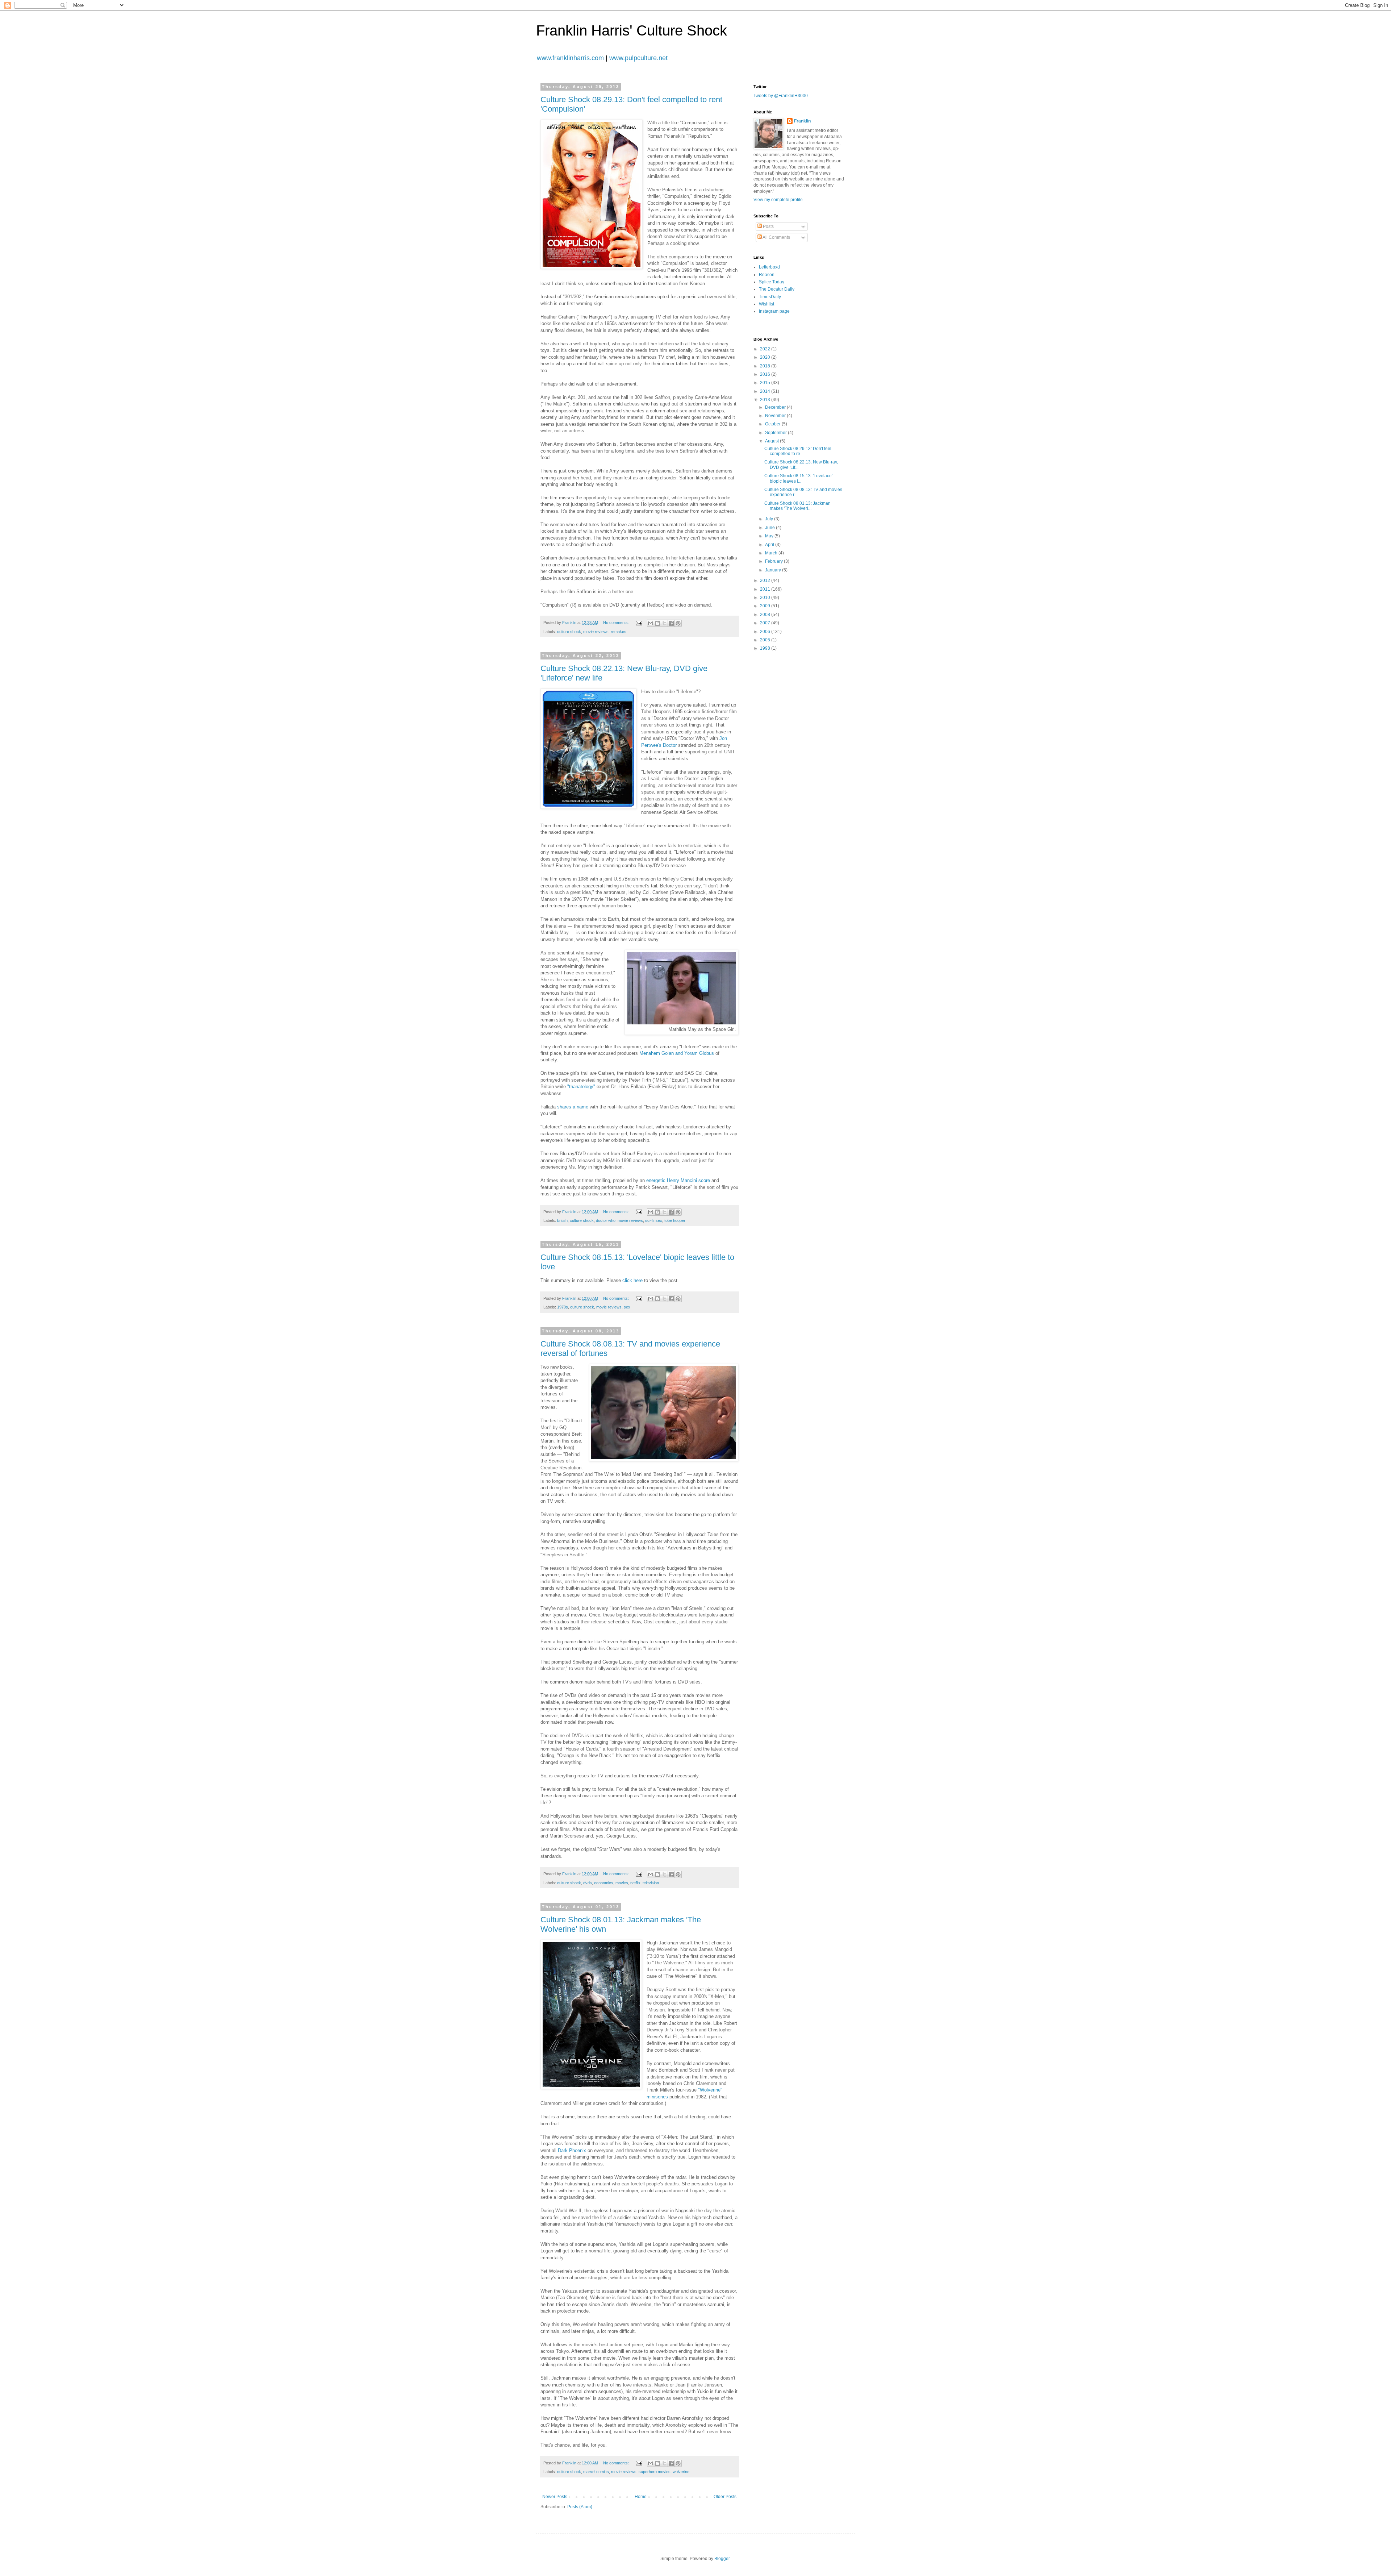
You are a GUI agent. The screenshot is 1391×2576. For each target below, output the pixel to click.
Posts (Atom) (580, 2507)
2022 (766, 349)
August (772, 441)
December (776, 407)
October (773, 424)
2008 (766, 615)
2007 (766, 623)
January (774, 570)
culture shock (569, 632)
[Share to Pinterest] (678, 623)
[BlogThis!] (657, 623)
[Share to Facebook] (671, 623)
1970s (563, 1307)
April (770, 545)
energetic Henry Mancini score (678, 1180)
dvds (588, 1883)
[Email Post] (639, 623)
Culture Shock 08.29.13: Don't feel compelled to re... (798, 451)
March (772, 553)
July (770, 519)
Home (641, 2497)
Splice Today (772, 282)
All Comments (776, 237)
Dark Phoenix (572, 2150)
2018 (766, 366)
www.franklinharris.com (570, 58)
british (562, 1220)
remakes (619, 632)
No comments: (617, 623)
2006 (766, 632)
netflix (635, 1883)
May (770, 536)
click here (633, 1280)
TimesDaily (770, 297)
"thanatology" (581, 1087)
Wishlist (766, 304)
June (770, 528)
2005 (766, 640)
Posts (768, 226)
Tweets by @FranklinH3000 (781, 96)
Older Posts (725, 2497)
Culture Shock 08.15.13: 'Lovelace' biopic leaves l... (798, 478)
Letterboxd (769, 267)
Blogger (722, 2559)
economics (604, 1883)
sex (659, 1220)
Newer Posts (555, 2497)
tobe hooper (675, 1220)
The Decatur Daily (777, 289)
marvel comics (596, 2472)
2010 (766, 598)
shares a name (573, 1107)
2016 (766, 374)
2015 (766, 383)
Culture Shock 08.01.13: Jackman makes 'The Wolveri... (797, 506)
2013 (766, 400)
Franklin (802, 121)
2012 (766, 580)
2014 (766, 391)
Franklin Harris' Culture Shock (632, 30)
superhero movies (655, 2472)
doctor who (606, 1220)
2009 (766, 606)
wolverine (681, 2472)
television (651, 1883)
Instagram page (774, 311)
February (774, 561)
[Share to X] (664, 623)
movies (622, 1883)
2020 (766, 357)
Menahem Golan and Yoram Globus (677, 1053)
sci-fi (649, 1220)
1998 (766, 648)
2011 (766, 589)
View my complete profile (778, 200)
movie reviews (596, 632)
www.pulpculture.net (638, 58)
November (776, 416)
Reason (767, 275)
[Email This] (651, 623)
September (776, 433)
